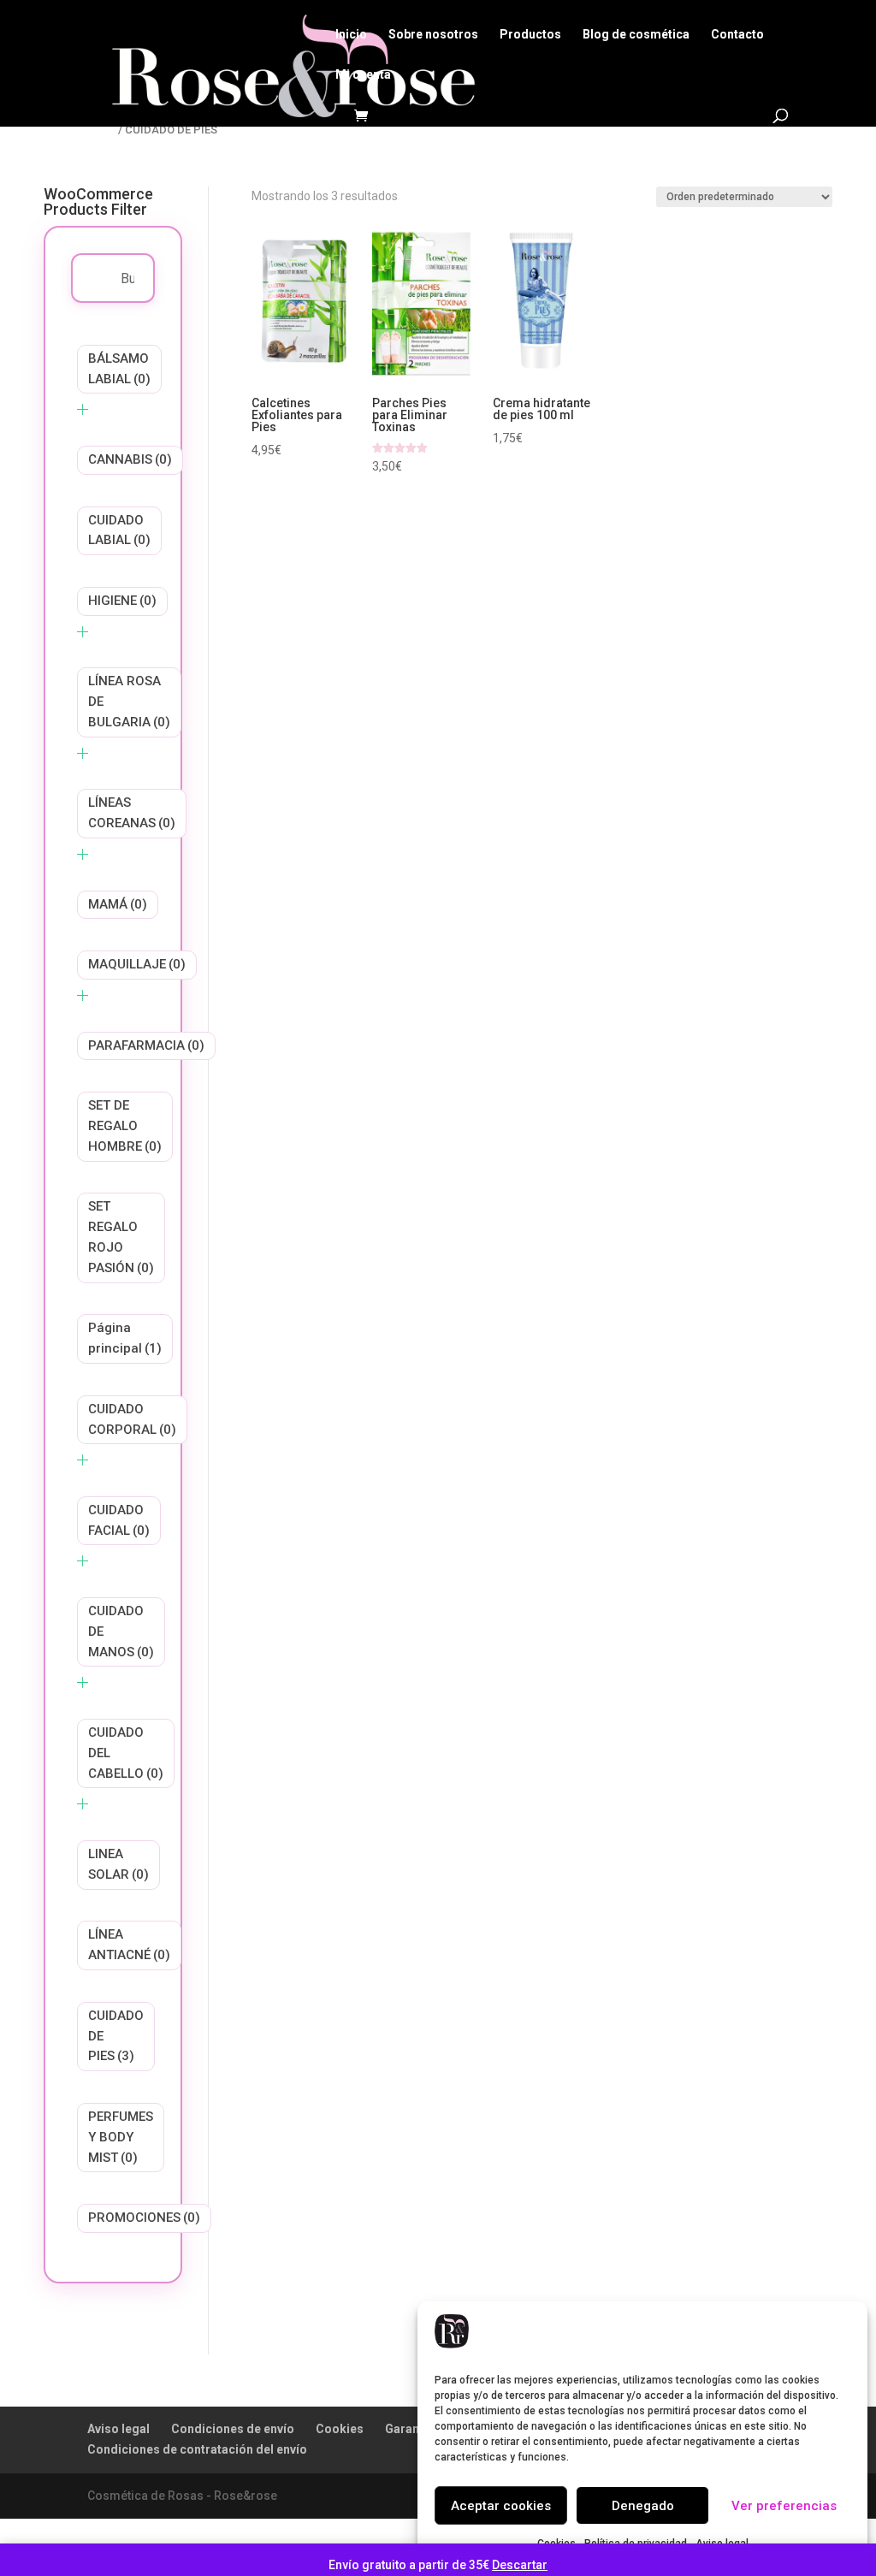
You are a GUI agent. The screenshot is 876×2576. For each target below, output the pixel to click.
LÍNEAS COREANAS (132, 813)
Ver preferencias (784, 2506)
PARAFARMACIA (146, 1045)
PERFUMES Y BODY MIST (121, 2137)
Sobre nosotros (433, 35)
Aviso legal (118, 2429)
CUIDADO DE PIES (116, 2036)
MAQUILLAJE (137, 964)
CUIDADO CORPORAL (132, 1419)
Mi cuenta (363, 75)
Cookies (340, 2429)
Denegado (643, 2506)
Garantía (409, 2429)
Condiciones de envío (233, 2429)
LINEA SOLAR (118, 1864)
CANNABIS (130, 459)
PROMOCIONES (144, 2218)
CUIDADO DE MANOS (121, 1631)
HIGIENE (122, 601)
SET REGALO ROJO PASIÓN (121, 1237)
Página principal (125, 1338)
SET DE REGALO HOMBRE (125, 1126)
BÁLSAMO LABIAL (119, 369)
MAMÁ (118, 904)
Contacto (737, 35)
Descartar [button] (520, 2565)
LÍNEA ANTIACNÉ (129, 1945)
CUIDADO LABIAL (119, 530)
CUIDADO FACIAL (119, 1520)
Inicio (351, 35)
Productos (530, 35)
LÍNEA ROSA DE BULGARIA (129, 702)
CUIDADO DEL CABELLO (126, 1753)
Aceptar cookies (501, 2506)
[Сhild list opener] (83, 409)
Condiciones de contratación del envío (197, 2449)
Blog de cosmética (636, 35)
